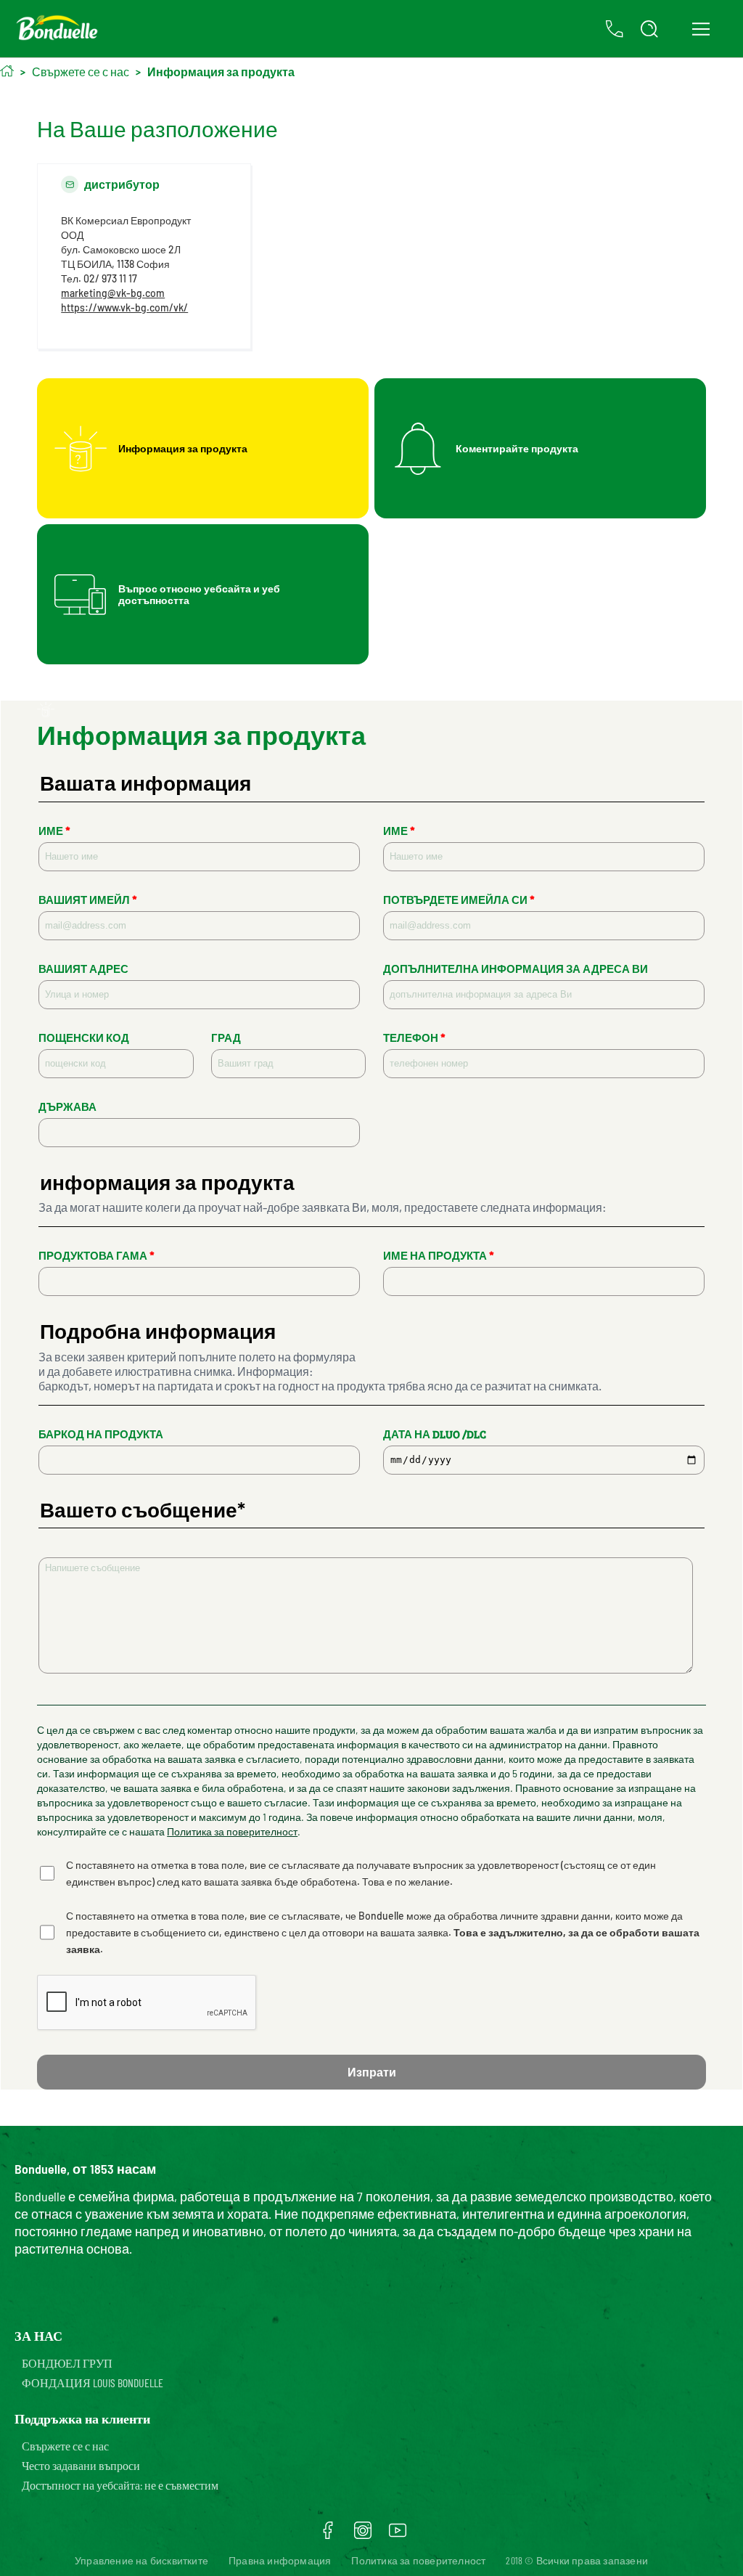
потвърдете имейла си (459, 900)
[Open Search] (649, 29)
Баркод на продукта (101, 1434)
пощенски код (84, 1038)
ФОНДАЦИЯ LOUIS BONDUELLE (93, 2383)
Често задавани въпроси (81, 2465)
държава (67, 1107)
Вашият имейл (88, 900)
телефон (414, 1038)
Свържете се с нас (65, 2446)
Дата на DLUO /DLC (435, 1434)
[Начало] (7, 71)
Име (54, 831)
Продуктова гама (97, 1256)
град (226, 1038)
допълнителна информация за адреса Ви (516, 969)
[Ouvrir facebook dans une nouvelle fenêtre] (328, 2535)
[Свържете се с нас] (615, 29)
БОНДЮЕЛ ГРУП (67, 2363)
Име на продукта (439, 1256)
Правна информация (280, 2560)
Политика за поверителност (232, 1831)
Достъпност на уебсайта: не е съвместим (120, 2485)
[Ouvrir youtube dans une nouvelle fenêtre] (398, 2535)
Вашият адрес (83, 969)
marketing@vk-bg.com (113, 293)
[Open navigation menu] (701, 29)
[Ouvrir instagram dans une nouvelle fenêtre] (363, 2535)
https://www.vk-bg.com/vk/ (124, 307)
